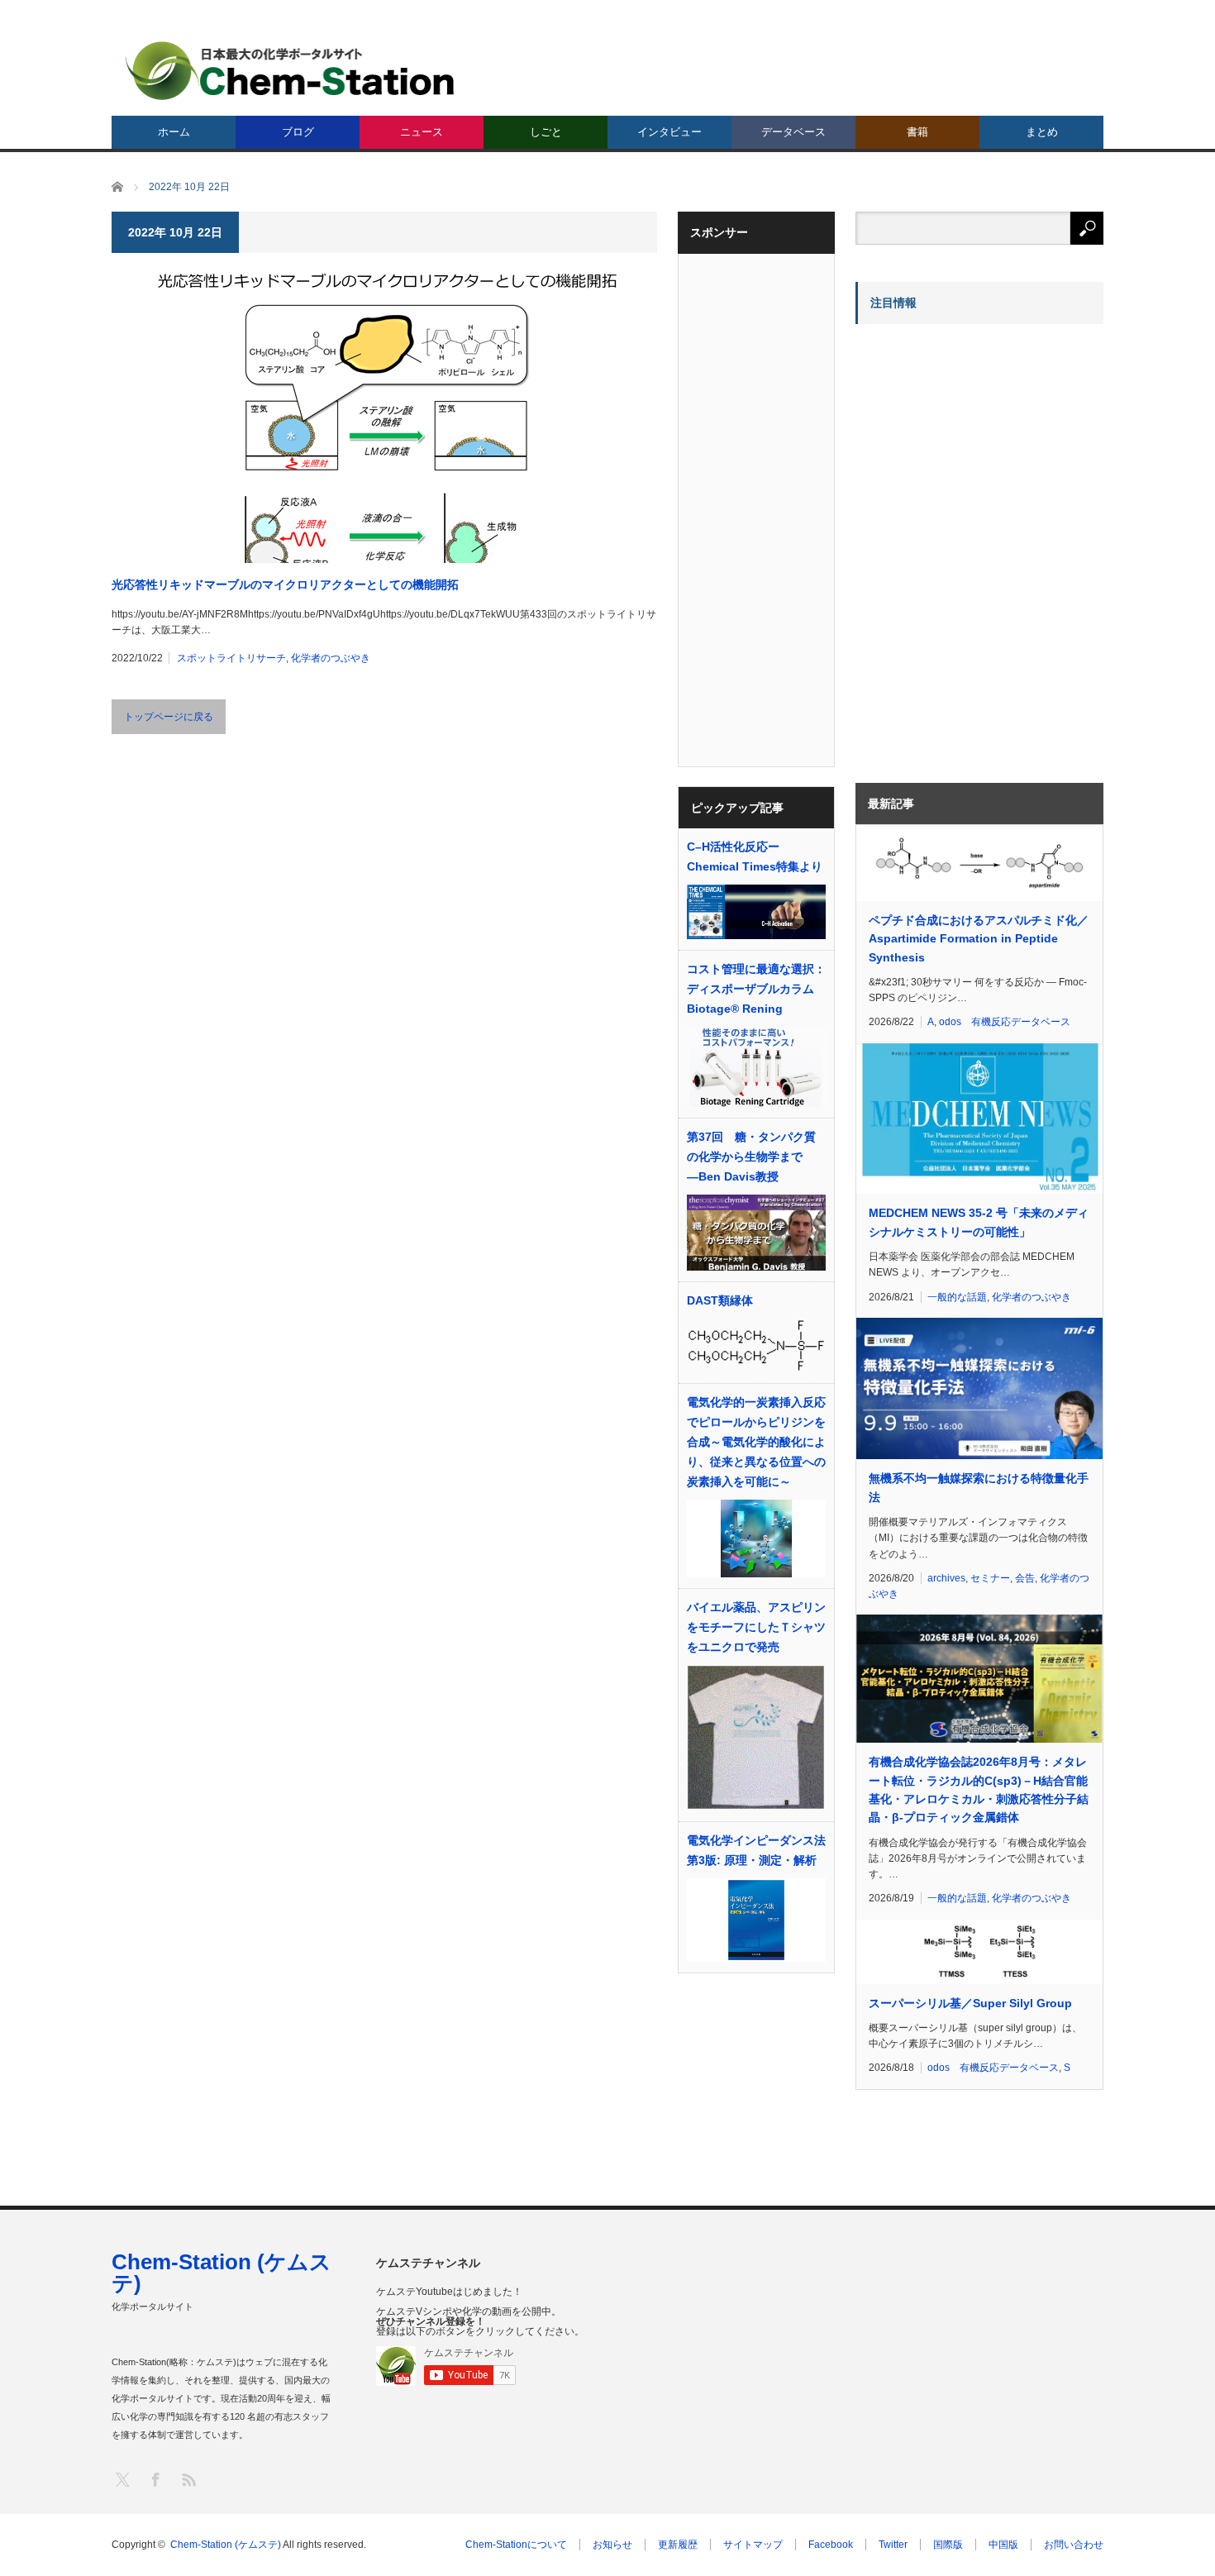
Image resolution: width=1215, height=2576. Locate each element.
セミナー (990, 1578)
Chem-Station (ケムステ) (222, 2273)
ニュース (422, 132)
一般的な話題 (957, 1297)
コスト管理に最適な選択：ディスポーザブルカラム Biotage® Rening (756, 989)
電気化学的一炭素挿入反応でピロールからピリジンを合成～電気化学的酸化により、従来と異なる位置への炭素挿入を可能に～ (756, 1442)
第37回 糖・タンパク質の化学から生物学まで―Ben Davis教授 (751, 1157)
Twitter (893, 2545)
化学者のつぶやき (331, 658)
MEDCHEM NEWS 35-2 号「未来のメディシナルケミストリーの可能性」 (979, 1222)
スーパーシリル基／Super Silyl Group (970, 2003)
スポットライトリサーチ (231, 658)
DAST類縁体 (720, 1300)
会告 (1025, 1578)
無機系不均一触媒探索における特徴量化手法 (979, 1487)
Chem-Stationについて (516, 2545)
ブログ (298, 132)
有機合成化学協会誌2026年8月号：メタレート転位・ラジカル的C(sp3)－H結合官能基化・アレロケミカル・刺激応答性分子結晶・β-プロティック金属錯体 (979, 1789)
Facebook (831, 2545)
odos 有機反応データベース (1005, 1022)
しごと (546, 132)
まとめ (1042, 132)
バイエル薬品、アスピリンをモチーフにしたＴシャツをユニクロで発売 (756, 1627)
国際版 (948, 2545)
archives (946, 1578)
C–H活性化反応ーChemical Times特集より (755, 856)
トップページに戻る (169, 717)
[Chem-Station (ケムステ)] (291, 71)
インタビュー (669, 132)
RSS (188, 2479)
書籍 (917, 132)
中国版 (1003, 2545)
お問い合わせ (1074, 2545)
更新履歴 (678, 2545)
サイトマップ (753, 2545)
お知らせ (612, 2545)
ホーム (174, 132)
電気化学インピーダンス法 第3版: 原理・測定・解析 (756, 1850)
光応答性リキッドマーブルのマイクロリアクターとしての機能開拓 (285, 584)
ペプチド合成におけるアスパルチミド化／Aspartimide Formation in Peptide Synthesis (979, 939)
